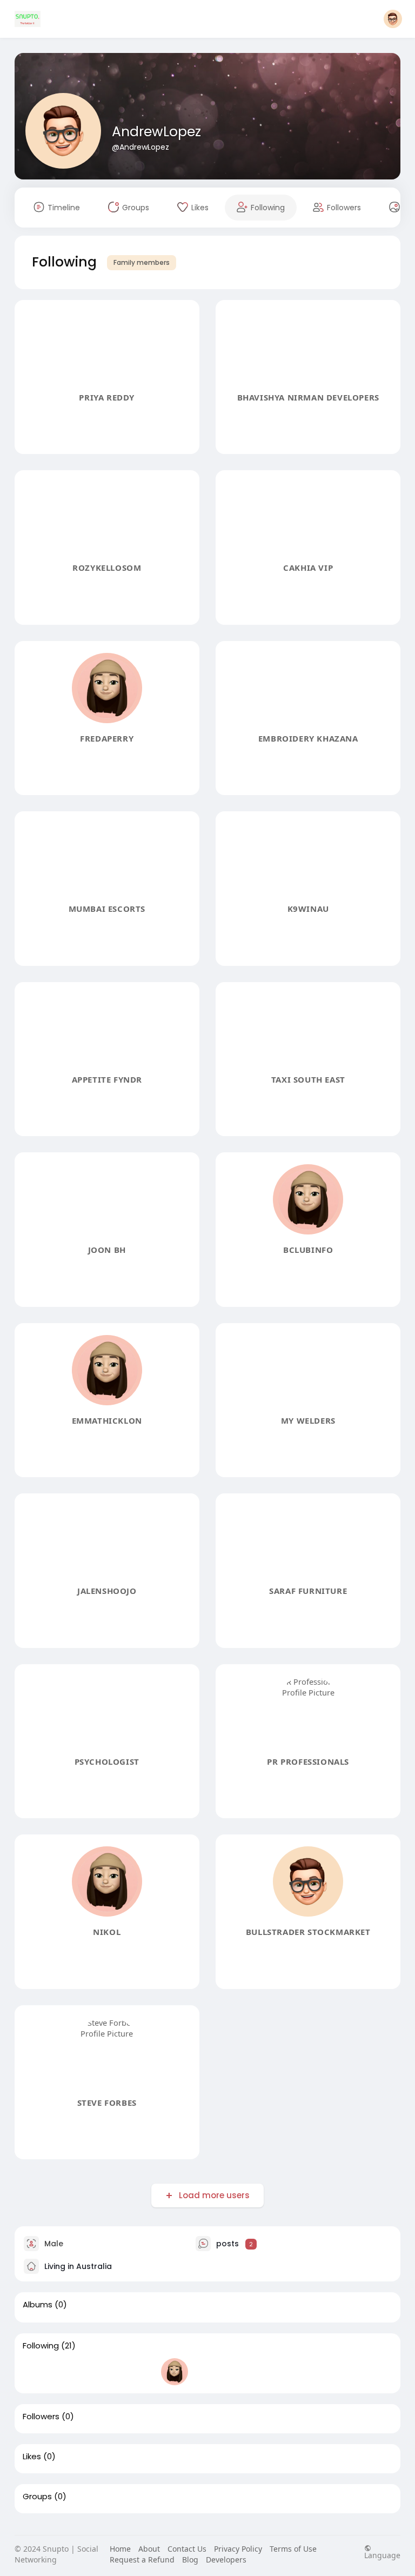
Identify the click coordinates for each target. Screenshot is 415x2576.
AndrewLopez (156, 132)
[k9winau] (278, 2372)
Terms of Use (293, 2549)
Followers (41, 2417)
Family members (142, 262)
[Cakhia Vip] (140, 2372)
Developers (226, 2560)
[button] (393, 19)
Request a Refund (142, 2560)
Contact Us (187, 2549)
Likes (32, 2457)
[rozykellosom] (105, 2372)
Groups (37, 2497)
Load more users (214, 2195)
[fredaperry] (175, 2372)
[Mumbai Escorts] (244, 2372)
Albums (38, 2305)
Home (120, 2549)
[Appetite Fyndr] (313, 2372)
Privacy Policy (238, 2549)
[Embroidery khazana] (209, 2372)
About (149, 2549)
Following (41, 2346)
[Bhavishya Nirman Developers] (71, 2372)
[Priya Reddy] (36, 2372)
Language (382, 2555)
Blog (190, 2560)
